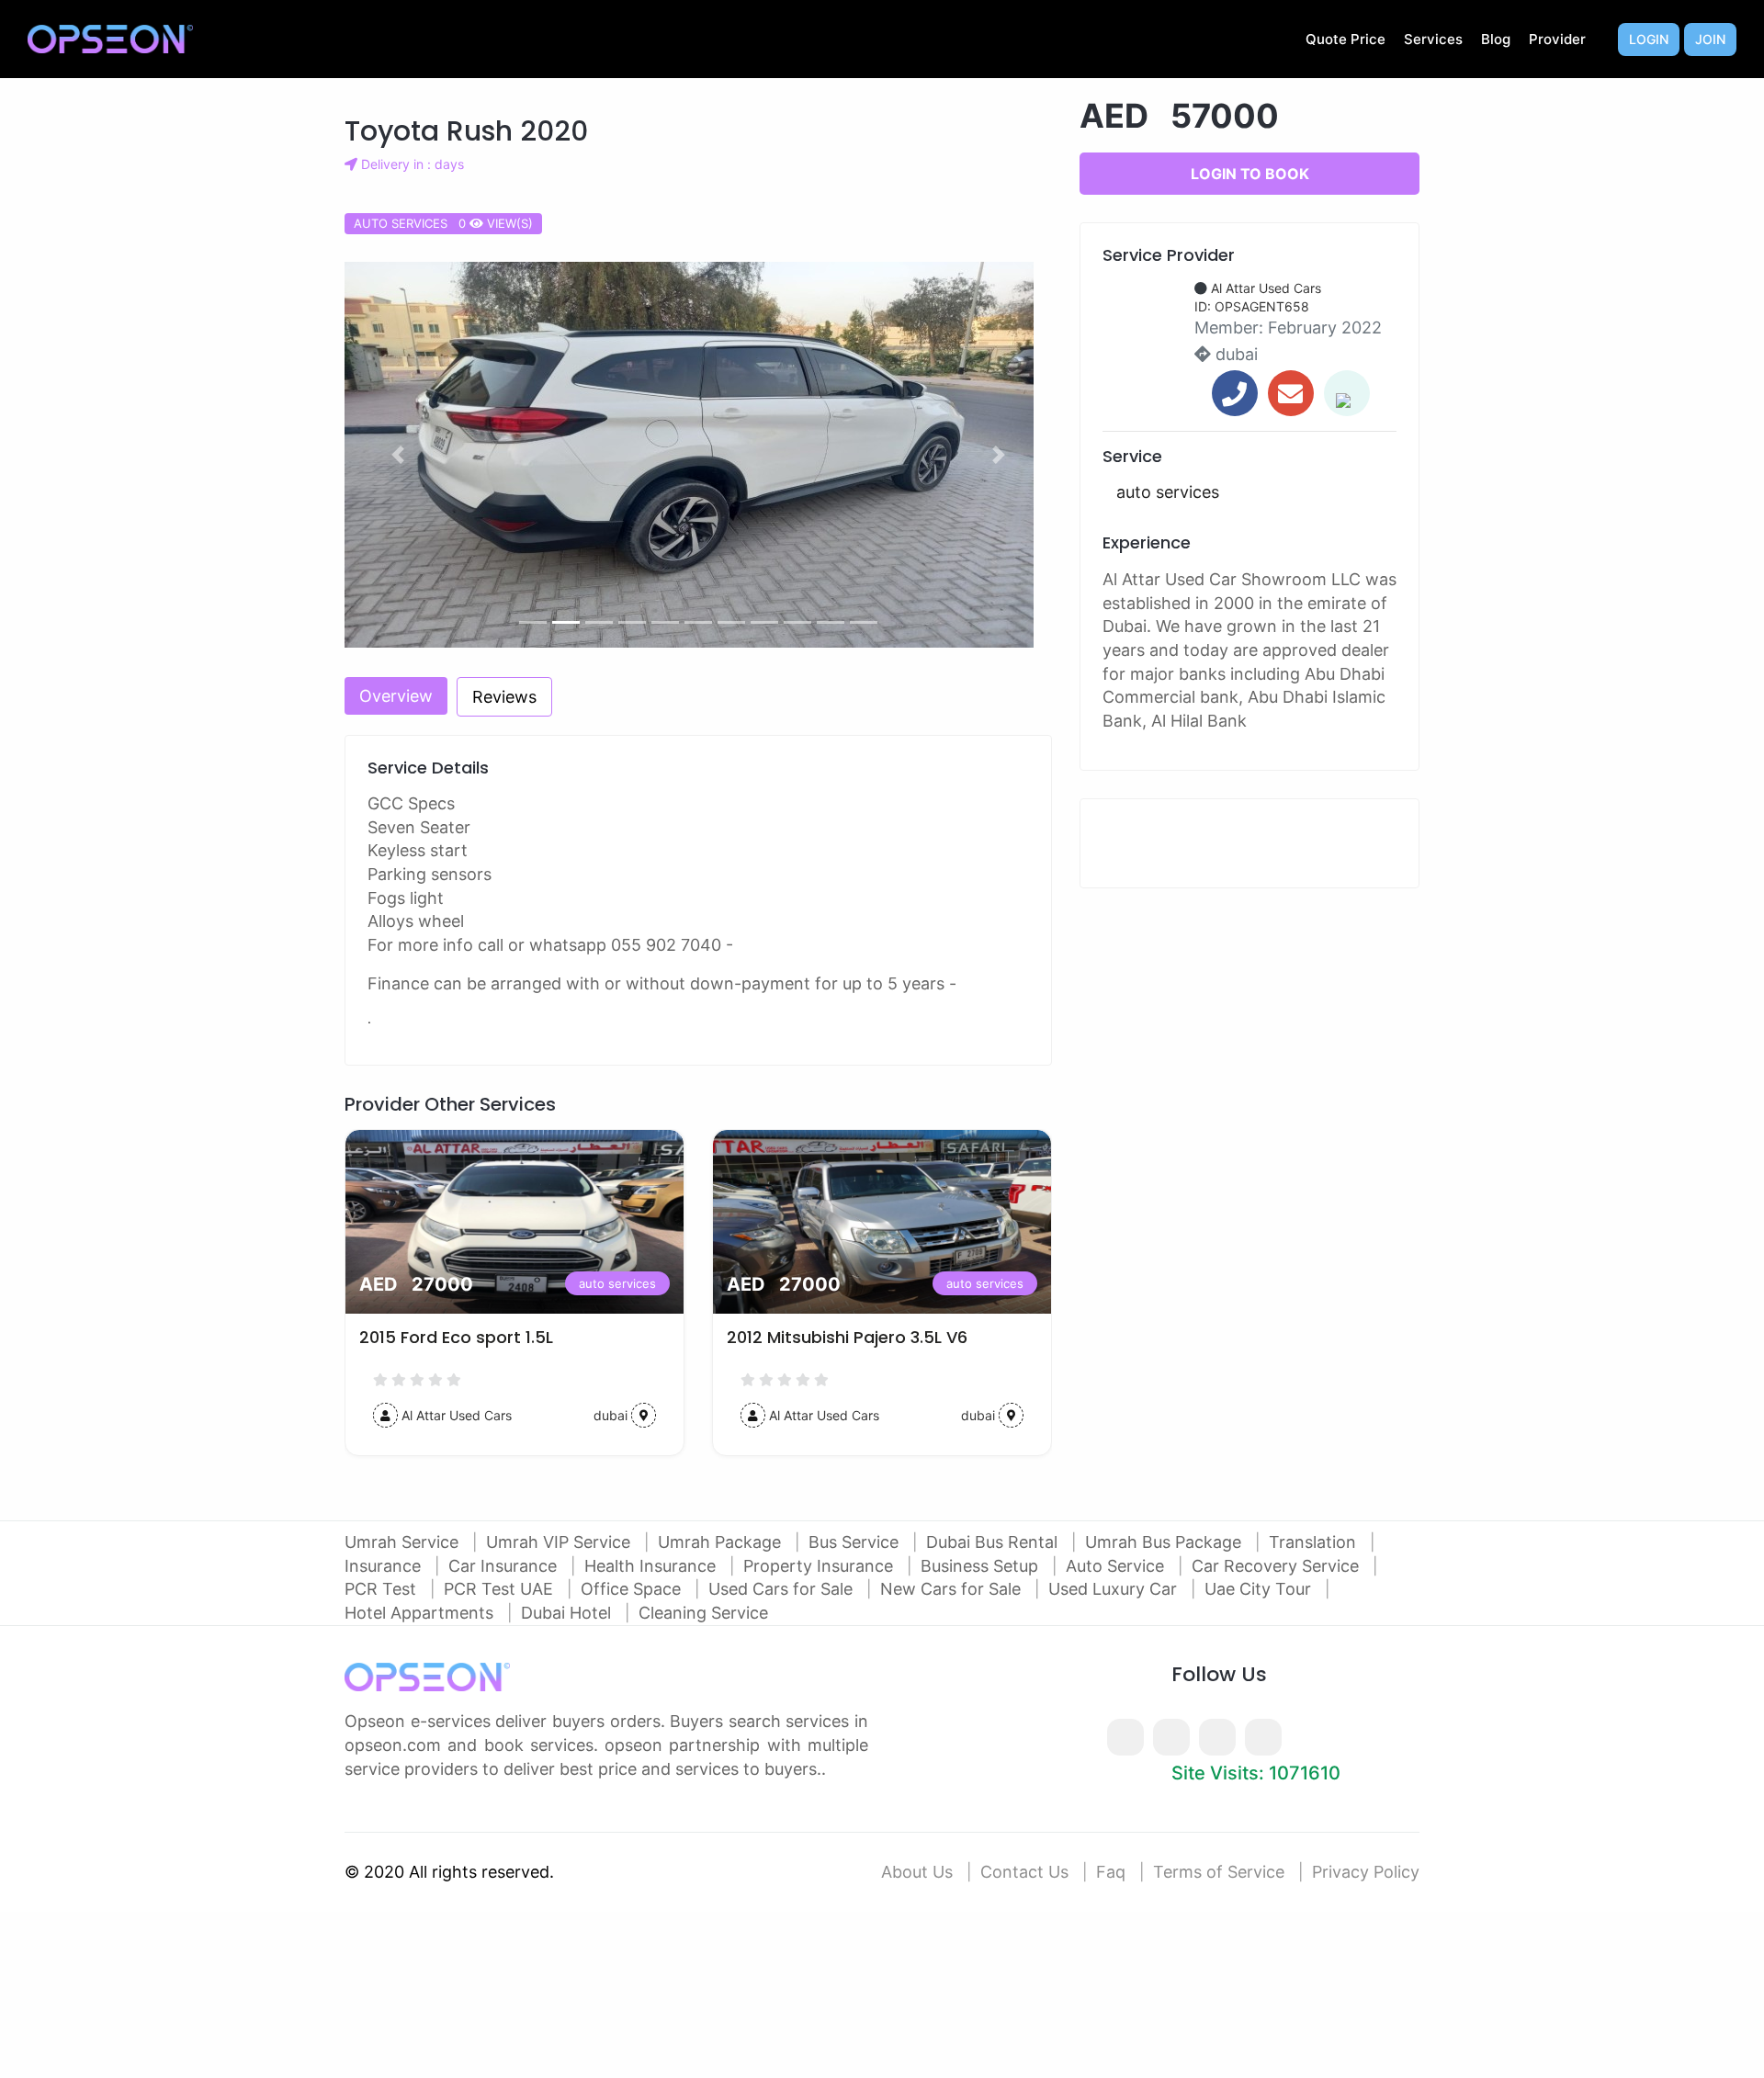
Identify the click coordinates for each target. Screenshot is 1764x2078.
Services (1433, 39)
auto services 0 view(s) (443, 223)
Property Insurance (820, 1566)
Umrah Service (404, 1542)
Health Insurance (652, 1566)
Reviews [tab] (504, 697)
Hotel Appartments (421, 1613)
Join (1710, 39)
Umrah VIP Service (560, 1542)
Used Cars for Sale (783, 1589)
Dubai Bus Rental (994, 1542)
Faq (1111, 1872)
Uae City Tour (1260, 1589)
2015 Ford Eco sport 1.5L (456, 1338)
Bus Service (856, 1542)
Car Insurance (505, 1566)
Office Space (633, 1589)
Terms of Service (1219, 1872)
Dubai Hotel (568, 1613)
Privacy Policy (1366, 1872)
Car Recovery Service (1278, 1566)
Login (1649, 39)
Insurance (385, 1566)
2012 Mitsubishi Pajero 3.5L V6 (847, 1338)
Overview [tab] (396, 696)
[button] (398, 455)
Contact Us (1024, 1872)
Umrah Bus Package (1165, 1542)
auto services (617, 1283)
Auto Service (1117, 1566)
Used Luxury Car (1115, 1589)
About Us (917, 1872)
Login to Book (1250, 174)
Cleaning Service (703, 1613)
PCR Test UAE (501, 1589)
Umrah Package (722, 1542)
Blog (1496, 39)
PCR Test (383, 1589)
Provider (1557, 39)
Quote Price (1346, 39)
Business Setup (982, 1566)
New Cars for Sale (953, 1589)
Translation (1315, 1542)
